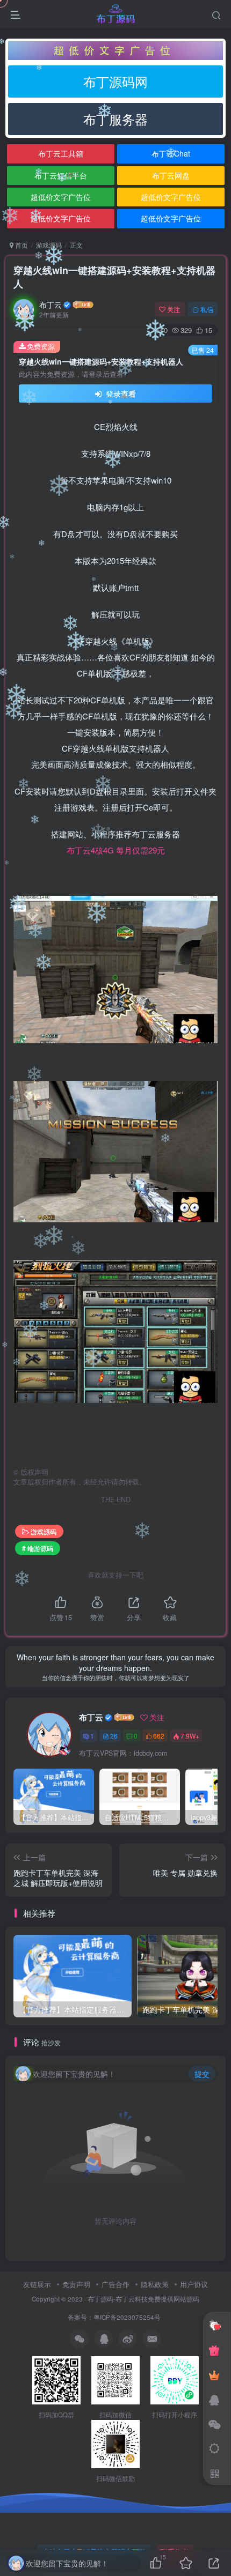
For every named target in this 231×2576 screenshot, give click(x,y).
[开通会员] (214, 2375)
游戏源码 (49, 245)
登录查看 (120, 394)
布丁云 (50, 305)
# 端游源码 (38, 1548)
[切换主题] (214, 2449)
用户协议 (194, 2284)
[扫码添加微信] (214, 2424)
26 (114, 1736)
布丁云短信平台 (61, 175)
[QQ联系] (214, 2400)
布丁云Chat (171, 153)
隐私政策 (155, 2284)
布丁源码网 (115, 81)
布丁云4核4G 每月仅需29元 (116, 850)
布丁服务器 (115, 119)
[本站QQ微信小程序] (214, 2350)
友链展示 (37, 2284)
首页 (21, 245)
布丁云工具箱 (61, 153)
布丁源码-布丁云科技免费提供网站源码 (143, 2299)
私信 (207, 309)
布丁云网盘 (171, 175)
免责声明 (76, 2284)
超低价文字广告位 (61, 197)
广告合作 (115, 2284)
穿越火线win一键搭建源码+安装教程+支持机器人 (114, 277)
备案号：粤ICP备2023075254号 (116, 2317)
